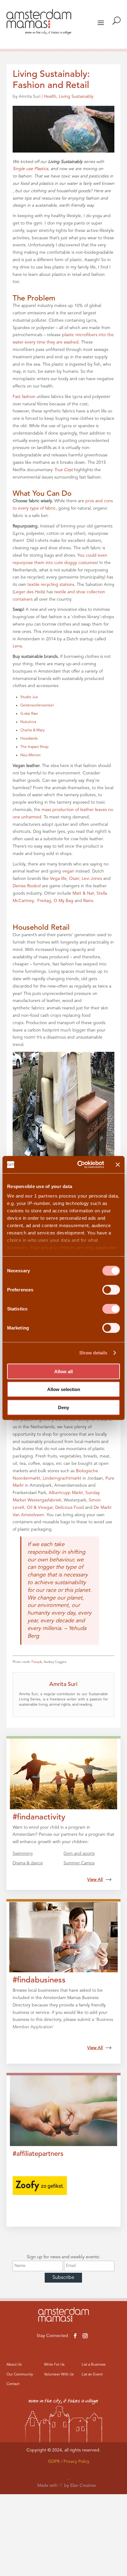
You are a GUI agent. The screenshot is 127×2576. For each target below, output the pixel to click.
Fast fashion (24, 397)
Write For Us (54, 2365)
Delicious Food (70, 1508)
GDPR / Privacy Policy (69, 2462)
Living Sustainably (76, 97)
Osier (74, 879)
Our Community (20, 2375)
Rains (88, 901)
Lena (17, 646)
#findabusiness (39, 1980)
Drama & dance (28, 1863)
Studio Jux (29, 697)
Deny (63, 1407)
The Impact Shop (34, 747)
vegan (68, 871)
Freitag (44, 901)
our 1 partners (41, 1196)
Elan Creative (83, 2486)
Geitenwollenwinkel (37, 706)
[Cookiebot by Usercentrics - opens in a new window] (79, 1165)
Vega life (58, 879)
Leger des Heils (29, 592)
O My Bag (63, 901)
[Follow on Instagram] (85, 2336)
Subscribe (63, 2278)
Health (50, 97)
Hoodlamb (29, 739)
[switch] (111, 1290)
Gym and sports (79, 1854)
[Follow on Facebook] (75, 2336)
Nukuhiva (28, 722)
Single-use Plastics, (31, 169)
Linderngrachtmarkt (62, 1478)
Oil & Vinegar (40, 1508)
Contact (13, 2384)
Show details (93, 1353)
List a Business (94, 2365)
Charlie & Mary (33, 730)
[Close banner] (118, 1165)
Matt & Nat (83, 893)
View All (95, 1880)
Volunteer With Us (59, 2375)
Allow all (63, 1371)
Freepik (37, 1662)
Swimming (23, 1854)
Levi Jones (92, 879)
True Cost (63, 470)
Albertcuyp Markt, (66, 1493)
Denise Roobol (27, 886)
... (69, 2478)
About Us (14, 2365)
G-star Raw (29, 714)
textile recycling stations (51, 585)
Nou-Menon (31, 755)
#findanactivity (39, 1817)
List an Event (92, 2375)
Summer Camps (79, 1863)
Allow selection (64, 1389)
